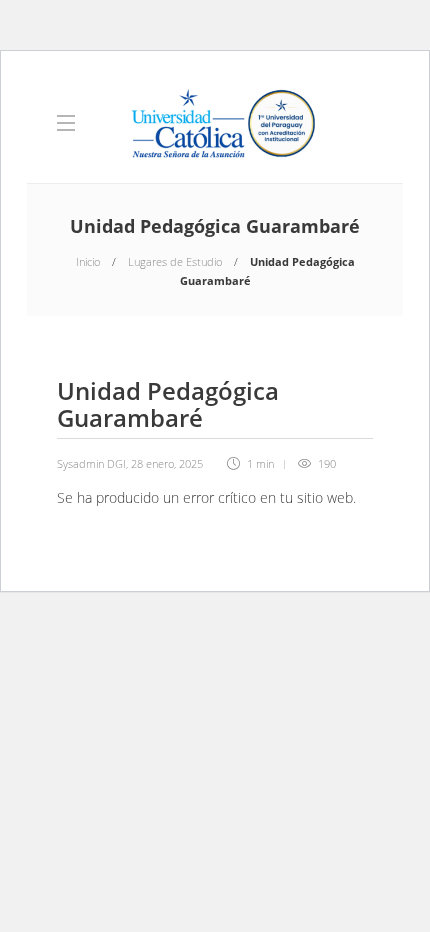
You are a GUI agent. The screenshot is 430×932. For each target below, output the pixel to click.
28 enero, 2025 (167, 463)
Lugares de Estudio (175, 261)
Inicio (88, 261)
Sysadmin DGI (91, 463)
